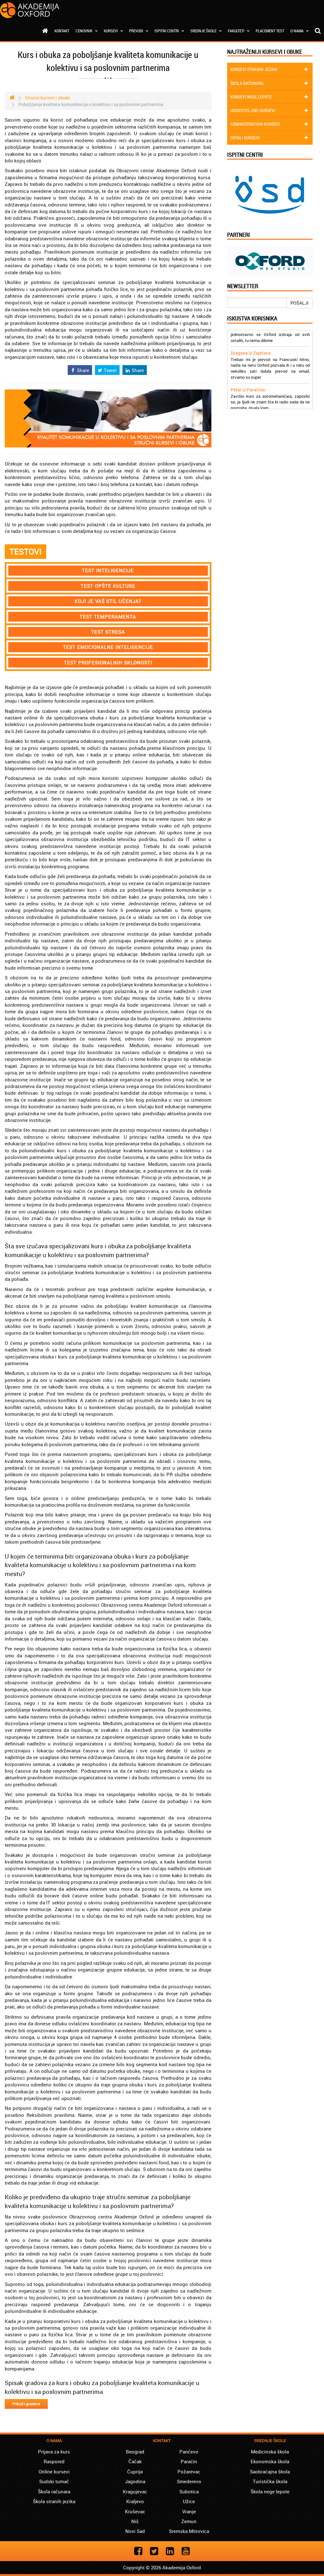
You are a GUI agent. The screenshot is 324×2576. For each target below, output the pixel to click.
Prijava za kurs (54, 2452)
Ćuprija (135, 2472)
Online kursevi (54, 2472)
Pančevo (189, 2452)
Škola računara (54, 2491)
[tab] (108, 570)
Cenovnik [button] (84, 31)
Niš (135, 2521)
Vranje (189, 2511)
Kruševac (135, 2511)
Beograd (135, 2452)
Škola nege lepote (270, 2491)
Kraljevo (135, 2501)
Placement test (270, 31)
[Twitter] (154, 2551)
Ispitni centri (167, 31)
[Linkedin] (170, 2551)
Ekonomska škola (270, 2461)
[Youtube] (186, 2551)
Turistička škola (270, 2481)
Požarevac (189, 2472)
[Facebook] (138, 2551)
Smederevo (189, 2481)
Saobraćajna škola (270, 2472)
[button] (108, 570)
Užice (189, 2501)
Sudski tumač (54, 2481)
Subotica (189, 2491)
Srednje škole (204, 31)
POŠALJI (299, 303)
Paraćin (189, 2461)
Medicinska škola (270, 2452)
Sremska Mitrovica (189, 2531)
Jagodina (135, 2481)
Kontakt (62, 31)
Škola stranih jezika (54, 2501)
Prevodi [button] (137, 31)
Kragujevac (135, 2491)
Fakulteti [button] (237, 31)
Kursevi (111, 31)
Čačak (135, 2461)
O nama (297, 31)
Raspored (54, 2461)
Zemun (189, 2521)
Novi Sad (135, 2531)
